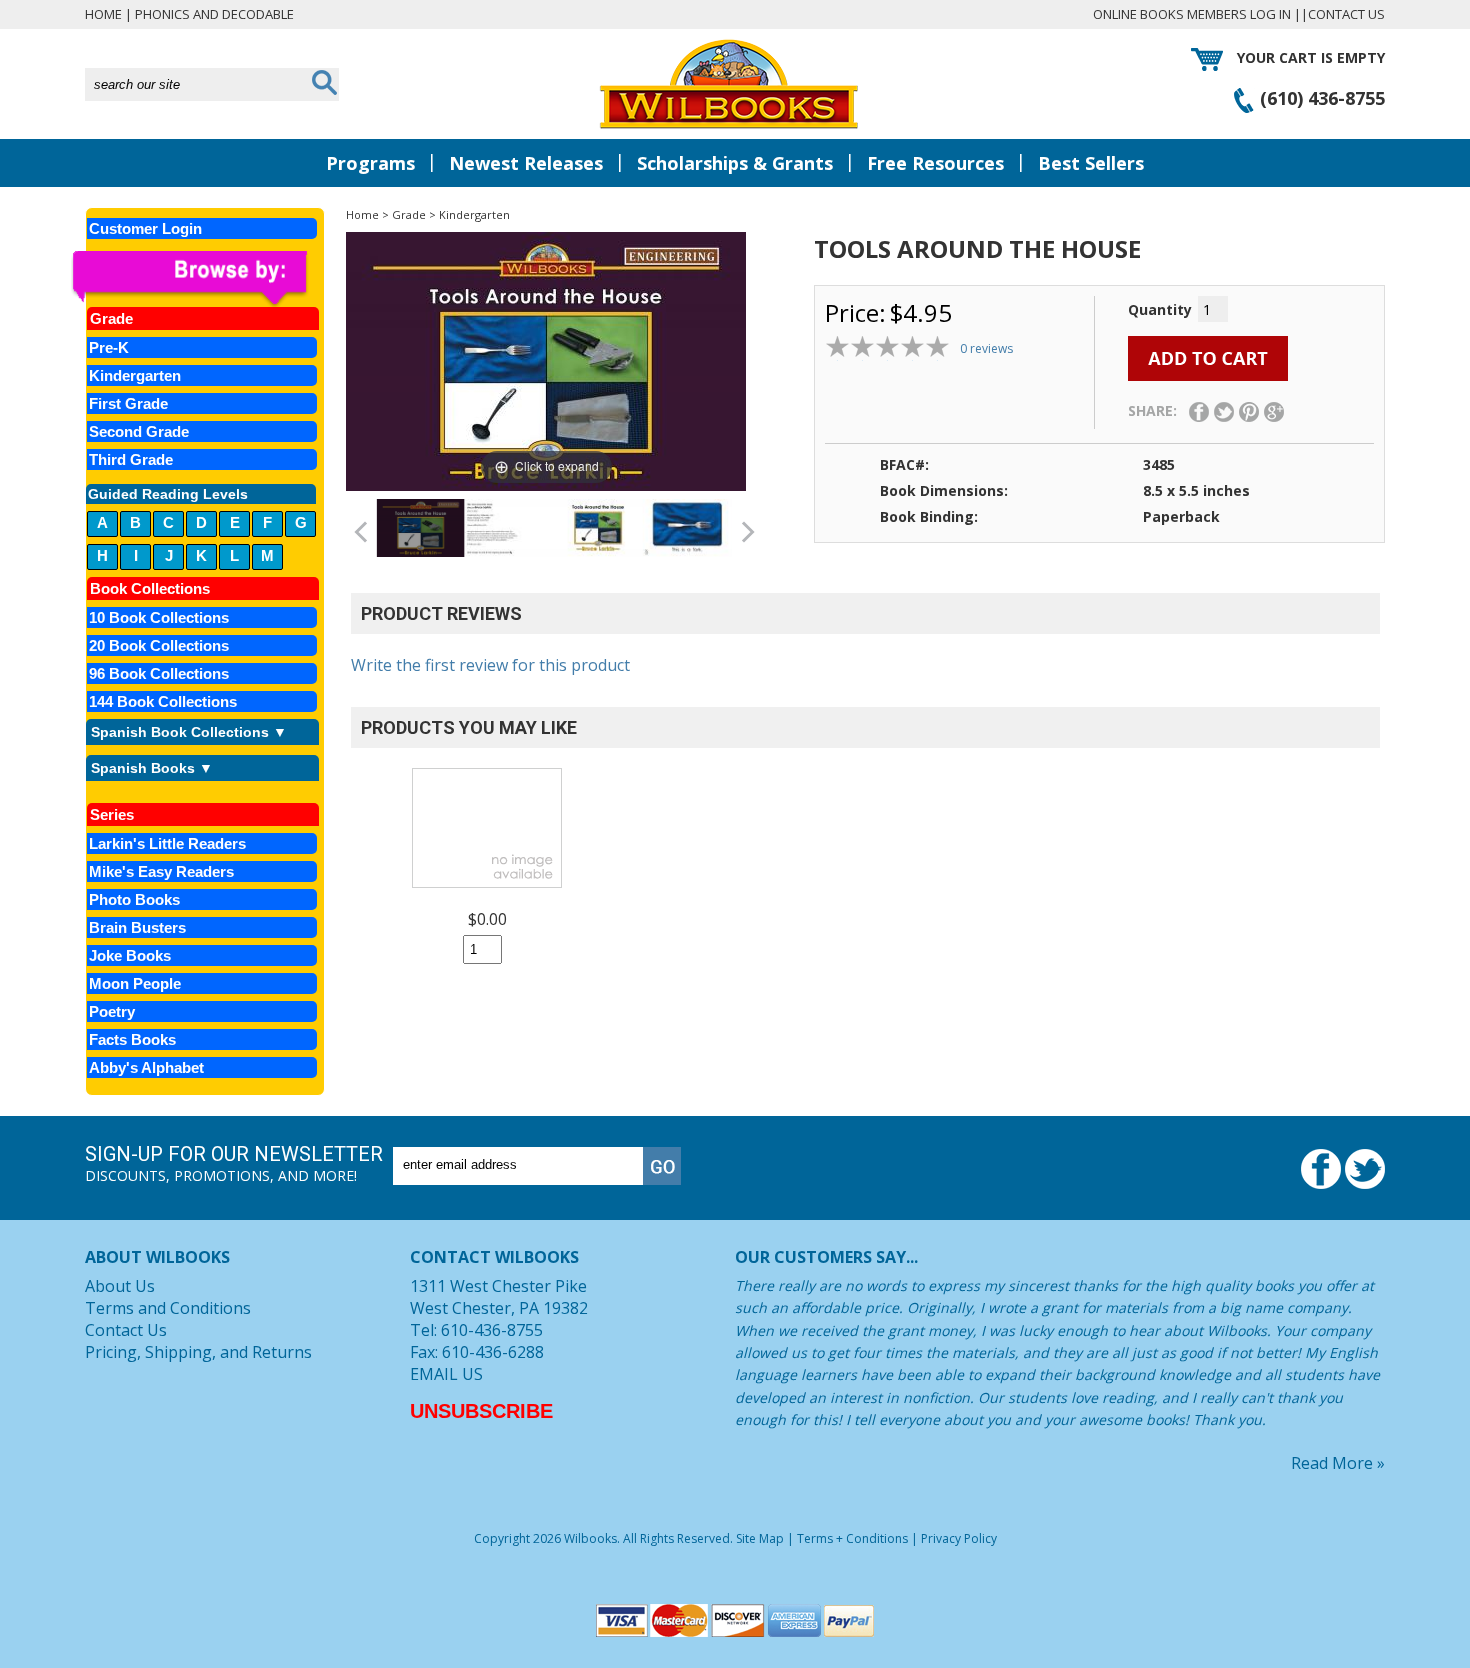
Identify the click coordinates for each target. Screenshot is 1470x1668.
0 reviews (986, 348)
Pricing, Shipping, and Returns (198, 1352)
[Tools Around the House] (420, 528)
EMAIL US (446, 1374)
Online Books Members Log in (1192, 14)
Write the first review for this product (490, 665)
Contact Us (1346, 14)
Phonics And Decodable (214, 14)
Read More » (1338, 1463)
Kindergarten (474, 214)
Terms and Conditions (168, 1308)
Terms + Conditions (852, 1538)
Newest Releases (526, 163)
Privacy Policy (959, 1538)
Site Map (760, 1538)
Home (103, 14)
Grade (409, 214)
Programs (370, 163)
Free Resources (935, 163)
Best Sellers (1091, 163)
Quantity (1160, 309)
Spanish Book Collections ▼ (189, 732)
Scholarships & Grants (735, 163)
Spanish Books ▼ (152, 768)
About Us (120, 1286)
